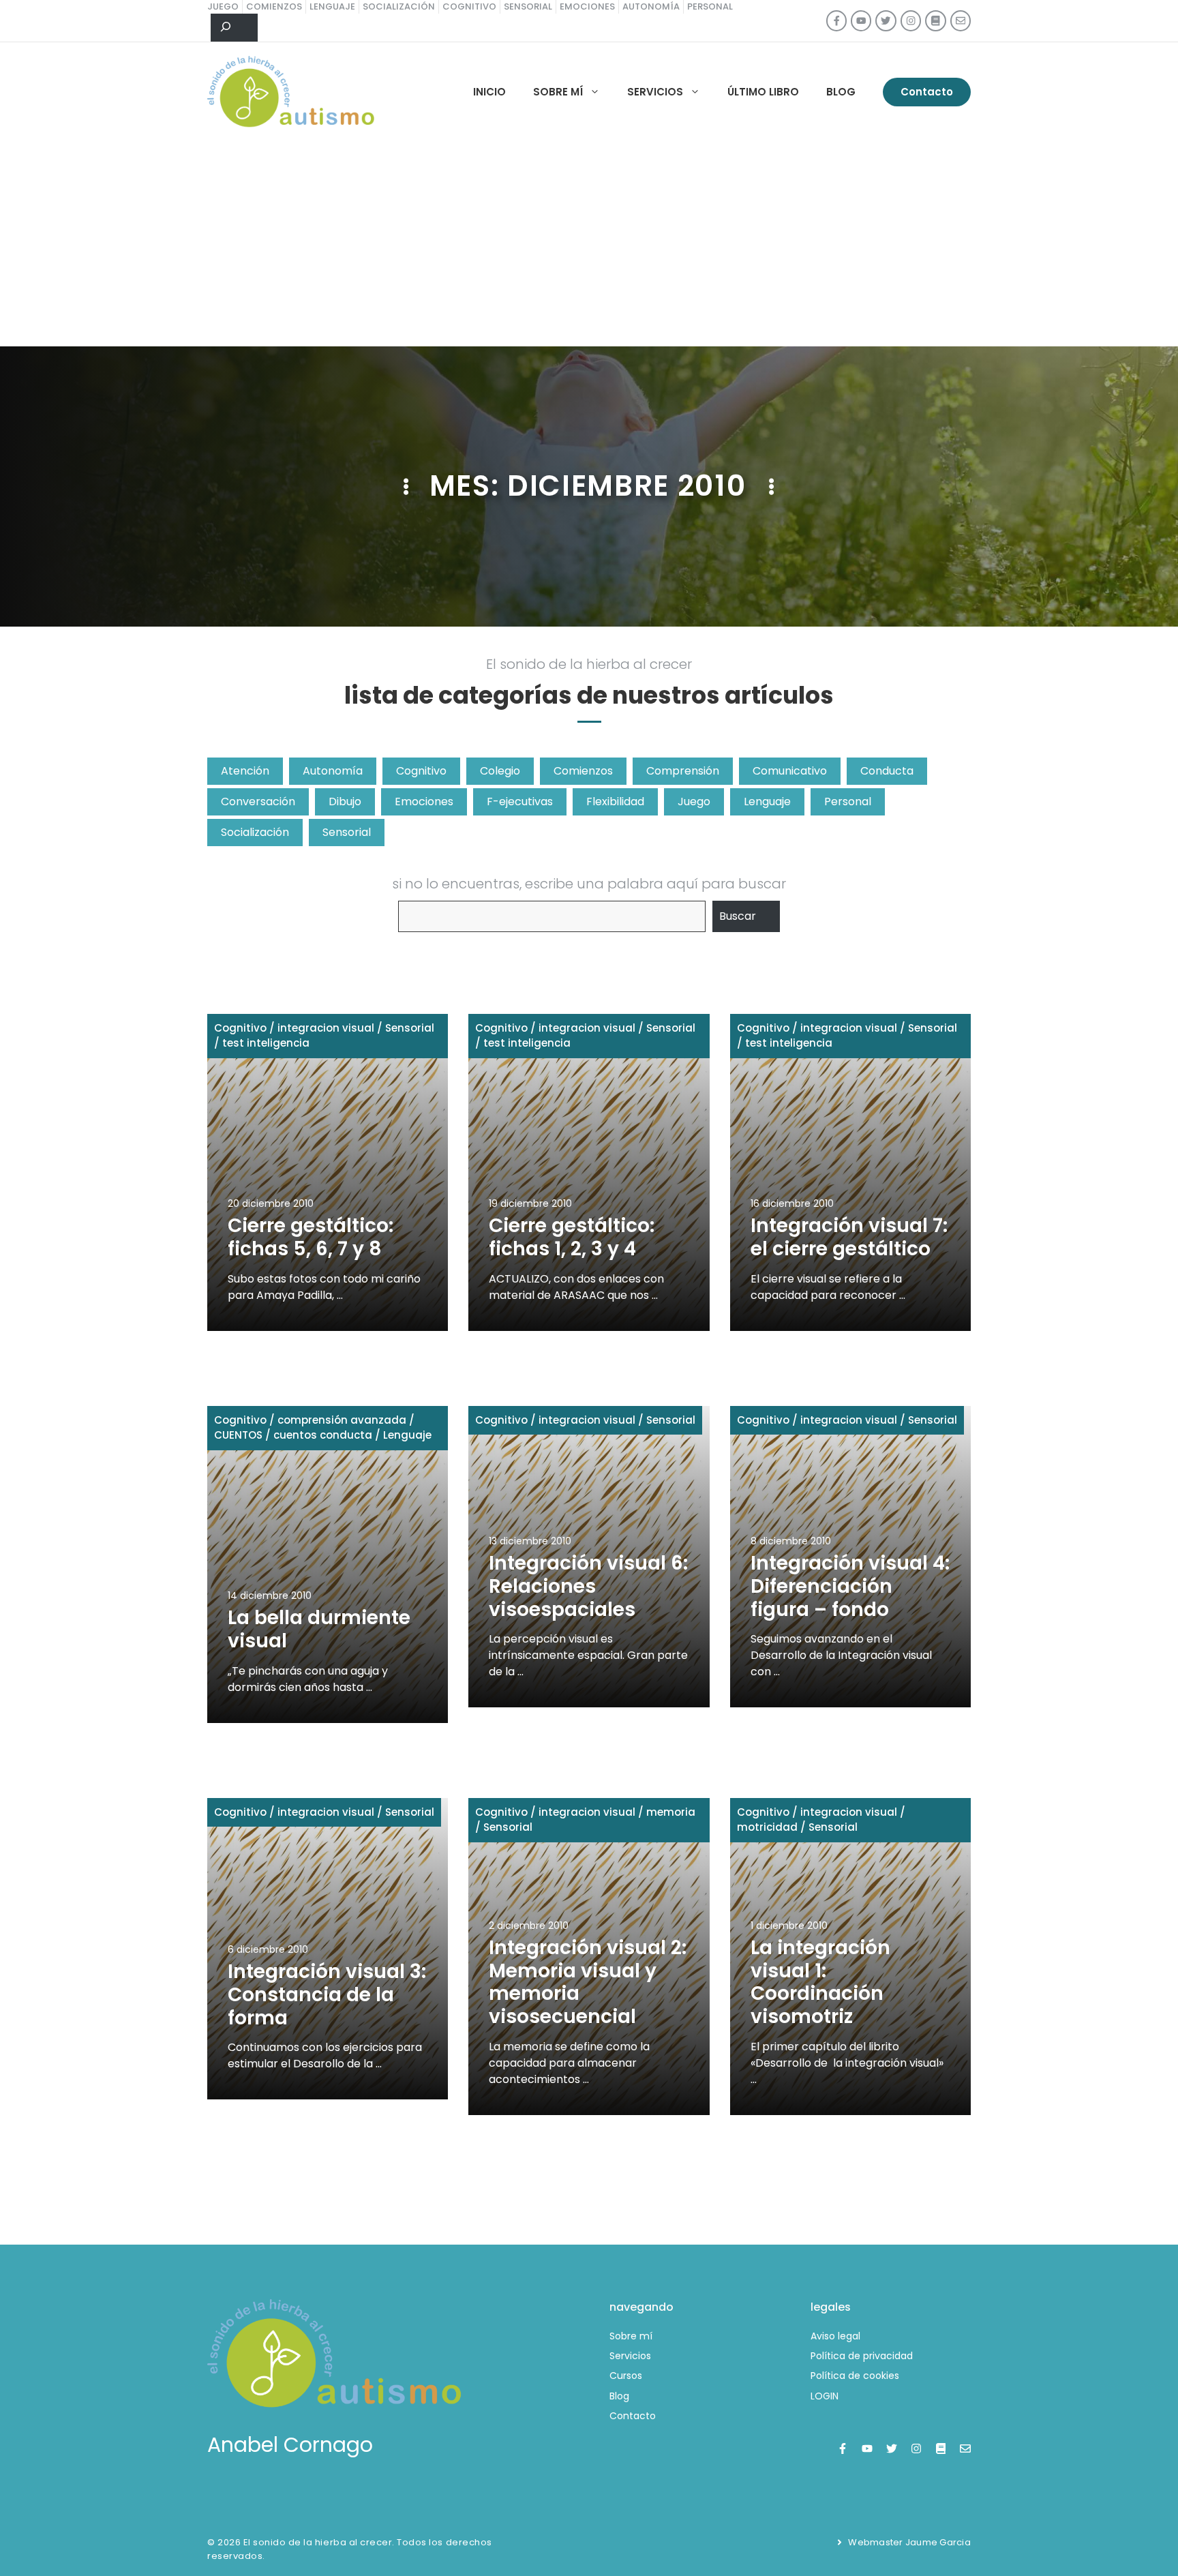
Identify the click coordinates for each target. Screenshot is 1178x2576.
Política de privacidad (862, 2356)
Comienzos (583, 771)
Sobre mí (558, 92)
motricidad (767, 1827)
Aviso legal (835, 2336)
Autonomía (333, 771)
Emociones (424, 802)
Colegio (500, 771)
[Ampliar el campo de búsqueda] (234, 28)
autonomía (651, 6)
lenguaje (332, 6)
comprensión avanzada (342, 1420)
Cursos (626, 2376)
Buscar (738, 916)
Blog (841, 92)
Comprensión (683, 771)
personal (710, 6)
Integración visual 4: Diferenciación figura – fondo (850, 1586)
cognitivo (469, 6)
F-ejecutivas (520, 802)
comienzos (274, 6)
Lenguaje (767, 802)
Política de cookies (855, 2376)
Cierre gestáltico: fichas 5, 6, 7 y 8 (311, 1237)
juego (223, 6)
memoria (671, 1812)
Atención (245, 771)
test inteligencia (266, 1043)
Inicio (489, 92)
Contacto (927, 92)
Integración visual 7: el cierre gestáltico (849, 1237)
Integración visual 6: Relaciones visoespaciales (588, 1586)
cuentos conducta (323, 1435)
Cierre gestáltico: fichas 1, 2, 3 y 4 (572, 1237)
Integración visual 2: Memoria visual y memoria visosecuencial (588, 1982)
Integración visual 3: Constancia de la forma (327, 1994)
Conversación (258, 802)
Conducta (887, 771)
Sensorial (347, 832)
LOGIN (825, 2396)
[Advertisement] (589, 244)
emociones (587, 6)
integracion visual (326, 1028)
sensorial (528, 6)
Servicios (655, 92)
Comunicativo (790, 771)
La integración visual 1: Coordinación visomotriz (820, 1982)
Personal (848, 802)
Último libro (763, 92)
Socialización (255, 832)
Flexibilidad (615, 802)
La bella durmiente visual (319, 1629)
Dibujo (345, 802)
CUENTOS (238, 1435)
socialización (399, 6)
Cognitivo (421, 771)
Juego (694, 802)
